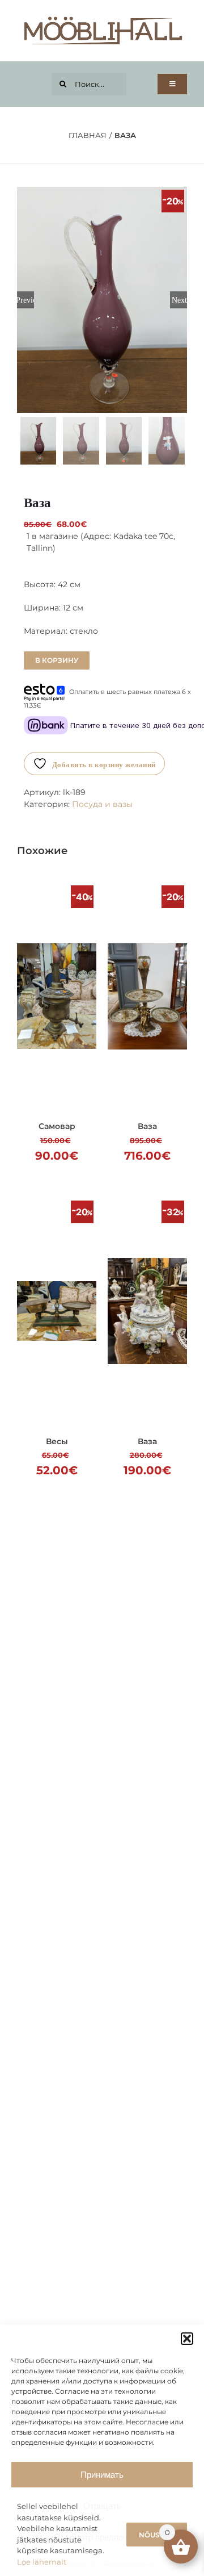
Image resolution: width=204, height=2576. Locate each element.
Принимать (102, 2475)
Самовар (57, 1126)
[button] (187, 2339)
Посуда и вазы (102, 804)
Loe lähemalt (42, 2562)
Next (179, 300)
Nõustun (157, 2535)
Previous (25, 300)
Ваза (147, 1126)
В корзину (57, 660)
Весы (57, 1441)
